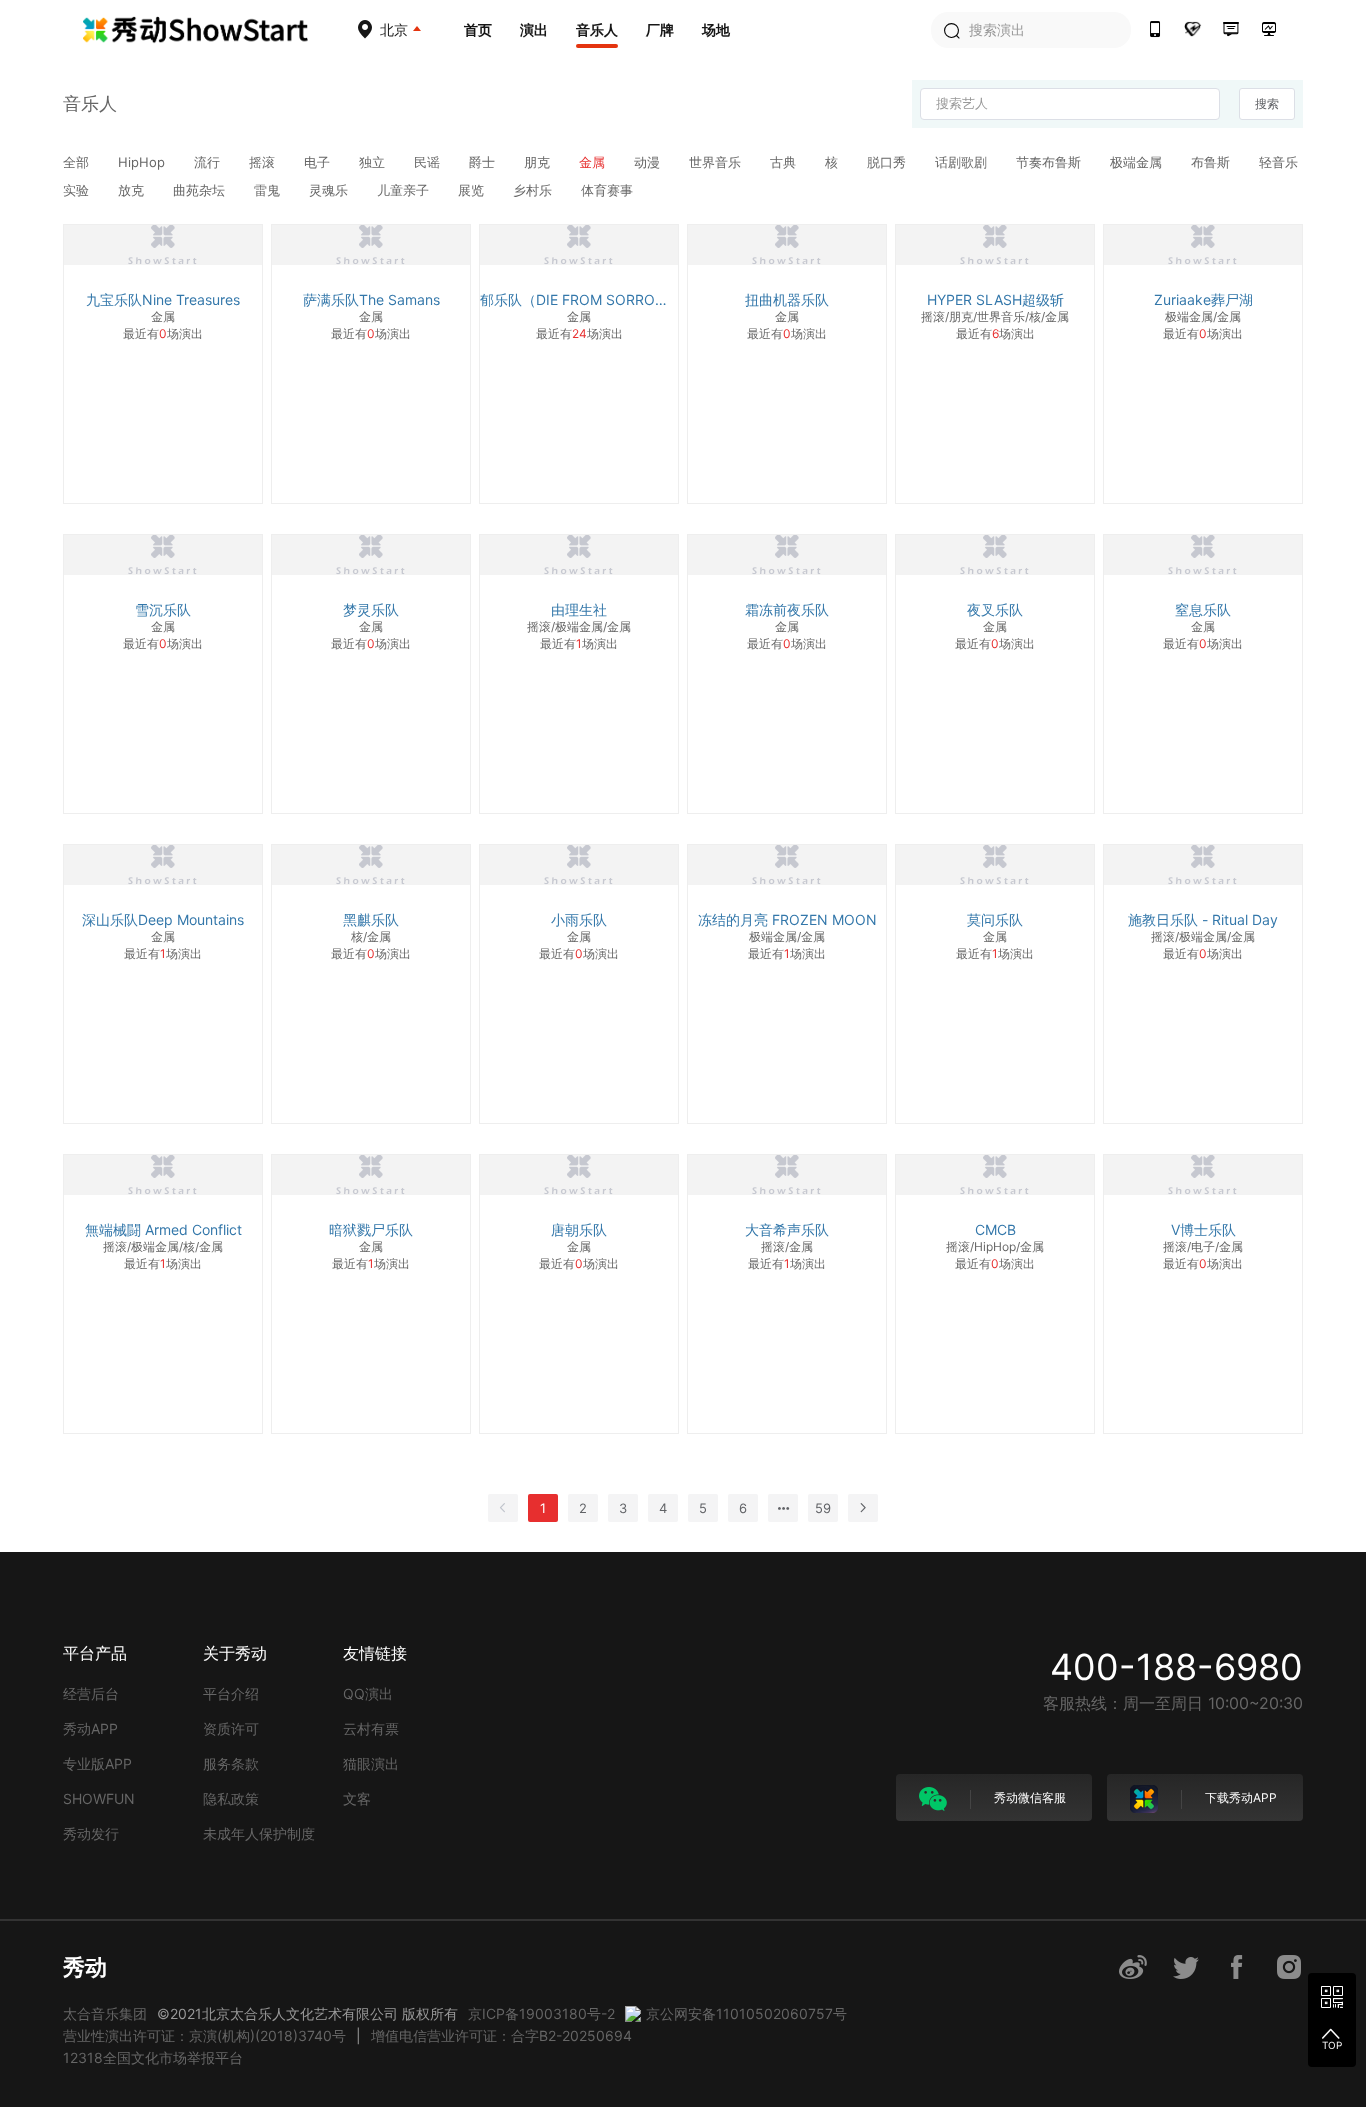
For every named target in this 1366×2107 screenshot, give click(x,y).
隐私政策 (231, 1798)
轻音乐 (1278, 162)
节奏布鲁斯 (1050, 162)
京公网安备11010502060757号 (746, 2013)
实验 (78, 190)
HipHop (143, 162)
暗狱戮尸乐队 (371, 1229)
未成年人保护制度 (259, 1833)
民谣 (429, 162)
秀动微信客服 (1028, 1797)
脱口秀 (888, 162)
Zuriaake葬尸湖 (1203, 299)
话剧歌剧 (963, 162)
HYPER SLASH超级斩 (995, 299)
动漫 (649, 162)
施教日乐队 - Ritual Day (1203, 919)
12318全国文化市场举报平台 (153, 2057)
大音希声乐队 (787, 1229)
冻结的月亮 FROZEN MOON (787, 919)
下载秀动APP (1239, 1797)
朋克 (539, 162)
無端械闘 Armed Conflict (163, 1229)
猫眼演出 (371, 1763)
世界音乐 (717, 162)
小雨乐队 (579, 919)
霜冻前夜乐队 (787, 609)
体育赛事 (607, 190)
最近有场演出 (163, 333)
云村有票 (371, 1728)
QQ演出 (368, 1693)
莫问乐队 (995, 919)
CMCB (995, 1229)
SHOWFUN (99, 1798)
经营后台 (91, 1693)
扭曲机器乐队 (787, 299)
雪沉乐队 (163, 609)
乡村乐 (534, 190)
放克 (133, 190)
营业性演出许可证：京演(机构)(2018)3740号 (204, 2035)
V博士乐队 (1203, 1229)
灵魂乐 (330, 190)
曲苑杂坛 (201, 190)
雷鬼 (269, 190)
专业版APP (97, 1763)
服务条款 (231, 1763)
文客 (357, 1798)
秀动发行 (91, 1833)
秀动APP (90, 1728)
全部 (78, 162)
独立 (374, 162)
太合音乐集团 (105, 2013)
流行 (209, 162)
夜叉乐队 (995, 609)
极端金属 (1138, 162)
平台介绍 (231, 1693)
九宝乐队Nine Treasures (163, 299)
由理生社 (579, 609)
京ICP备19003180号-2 (541, 2013)
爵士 (484, 162)
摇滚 (264, 162)
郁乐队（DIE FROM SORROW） (579, 299)
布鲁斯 (1212, 162)
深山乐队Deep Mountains (163, 919)
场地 (716, 29)
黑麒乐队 (371, 919)
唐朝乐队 (579, 1229)
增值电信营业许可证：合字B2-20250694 (501, 2035)
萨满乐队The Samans (371, 299)
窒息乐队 (1203, 609)
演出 (534, 29)
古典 (785, 162)
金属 (594, 162)
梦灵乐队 (371, 609)
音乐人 (597, 29)
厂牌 (660, 29)
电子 (319, 162)
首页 (478, 29)
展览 (473, 190)
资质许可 (231, 1728)
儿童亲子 (405, 190)
